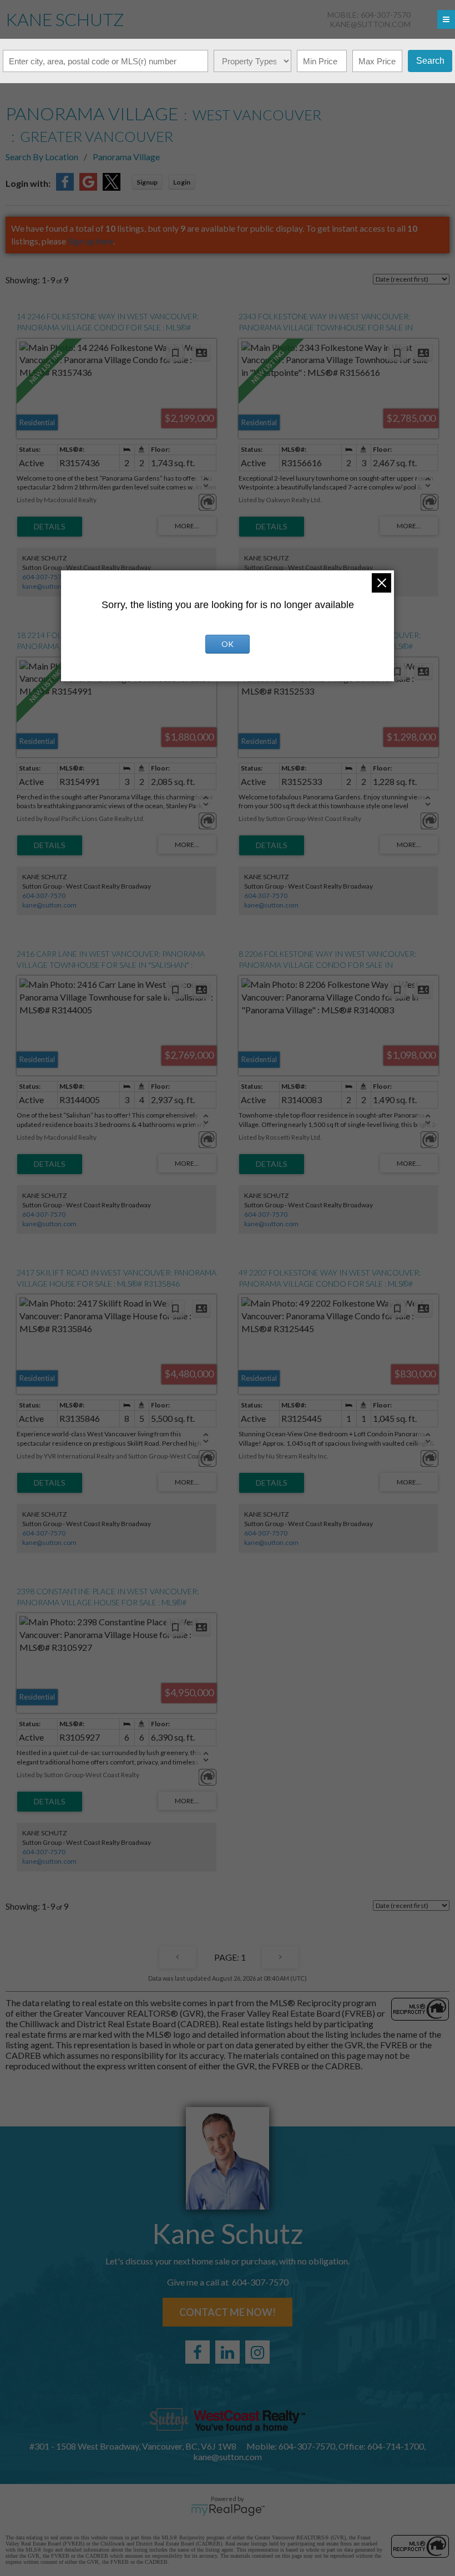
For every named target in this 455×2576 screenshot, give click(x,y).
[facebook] (198, 2352)
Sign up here (90, 241)
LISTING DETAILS (50, 527)
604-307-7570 (44, 577)
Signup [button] (147, 182)
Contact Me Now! (228, 2312)
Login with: (28, 183)
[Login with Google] (88, 187)
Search (430, 61)
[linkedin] (228, 2352)
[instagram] (257, 2352)
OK (228, 644)
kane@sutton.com (370, 24)
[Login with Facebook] (65, 187)
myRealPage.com (228, 2510)
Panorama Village (126, 157)
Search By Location (42, 157)
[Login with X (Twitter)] (112, 187)
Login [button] (182, 182)
